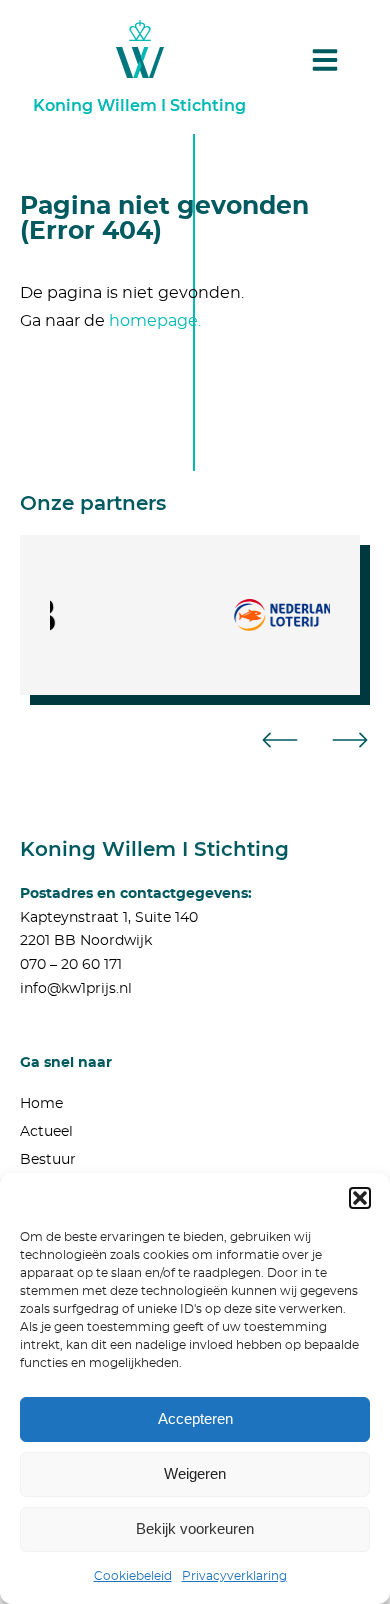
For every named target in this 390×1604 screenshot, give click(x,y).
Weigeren (195, 1473)
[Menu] (325, 60)
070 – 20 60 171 (71, 965)
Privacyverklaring (234, 1576)
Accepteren (195, 1418)
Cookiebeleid (133, 1576)
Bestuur (48, 1160)
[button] (360, 1198)
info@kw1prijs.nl (76, 989)
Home (41, 1104)
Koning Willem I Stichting (139, 105)
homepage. (155, 321)
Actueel (46, 1132)
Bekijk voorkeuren (195, 1528)
